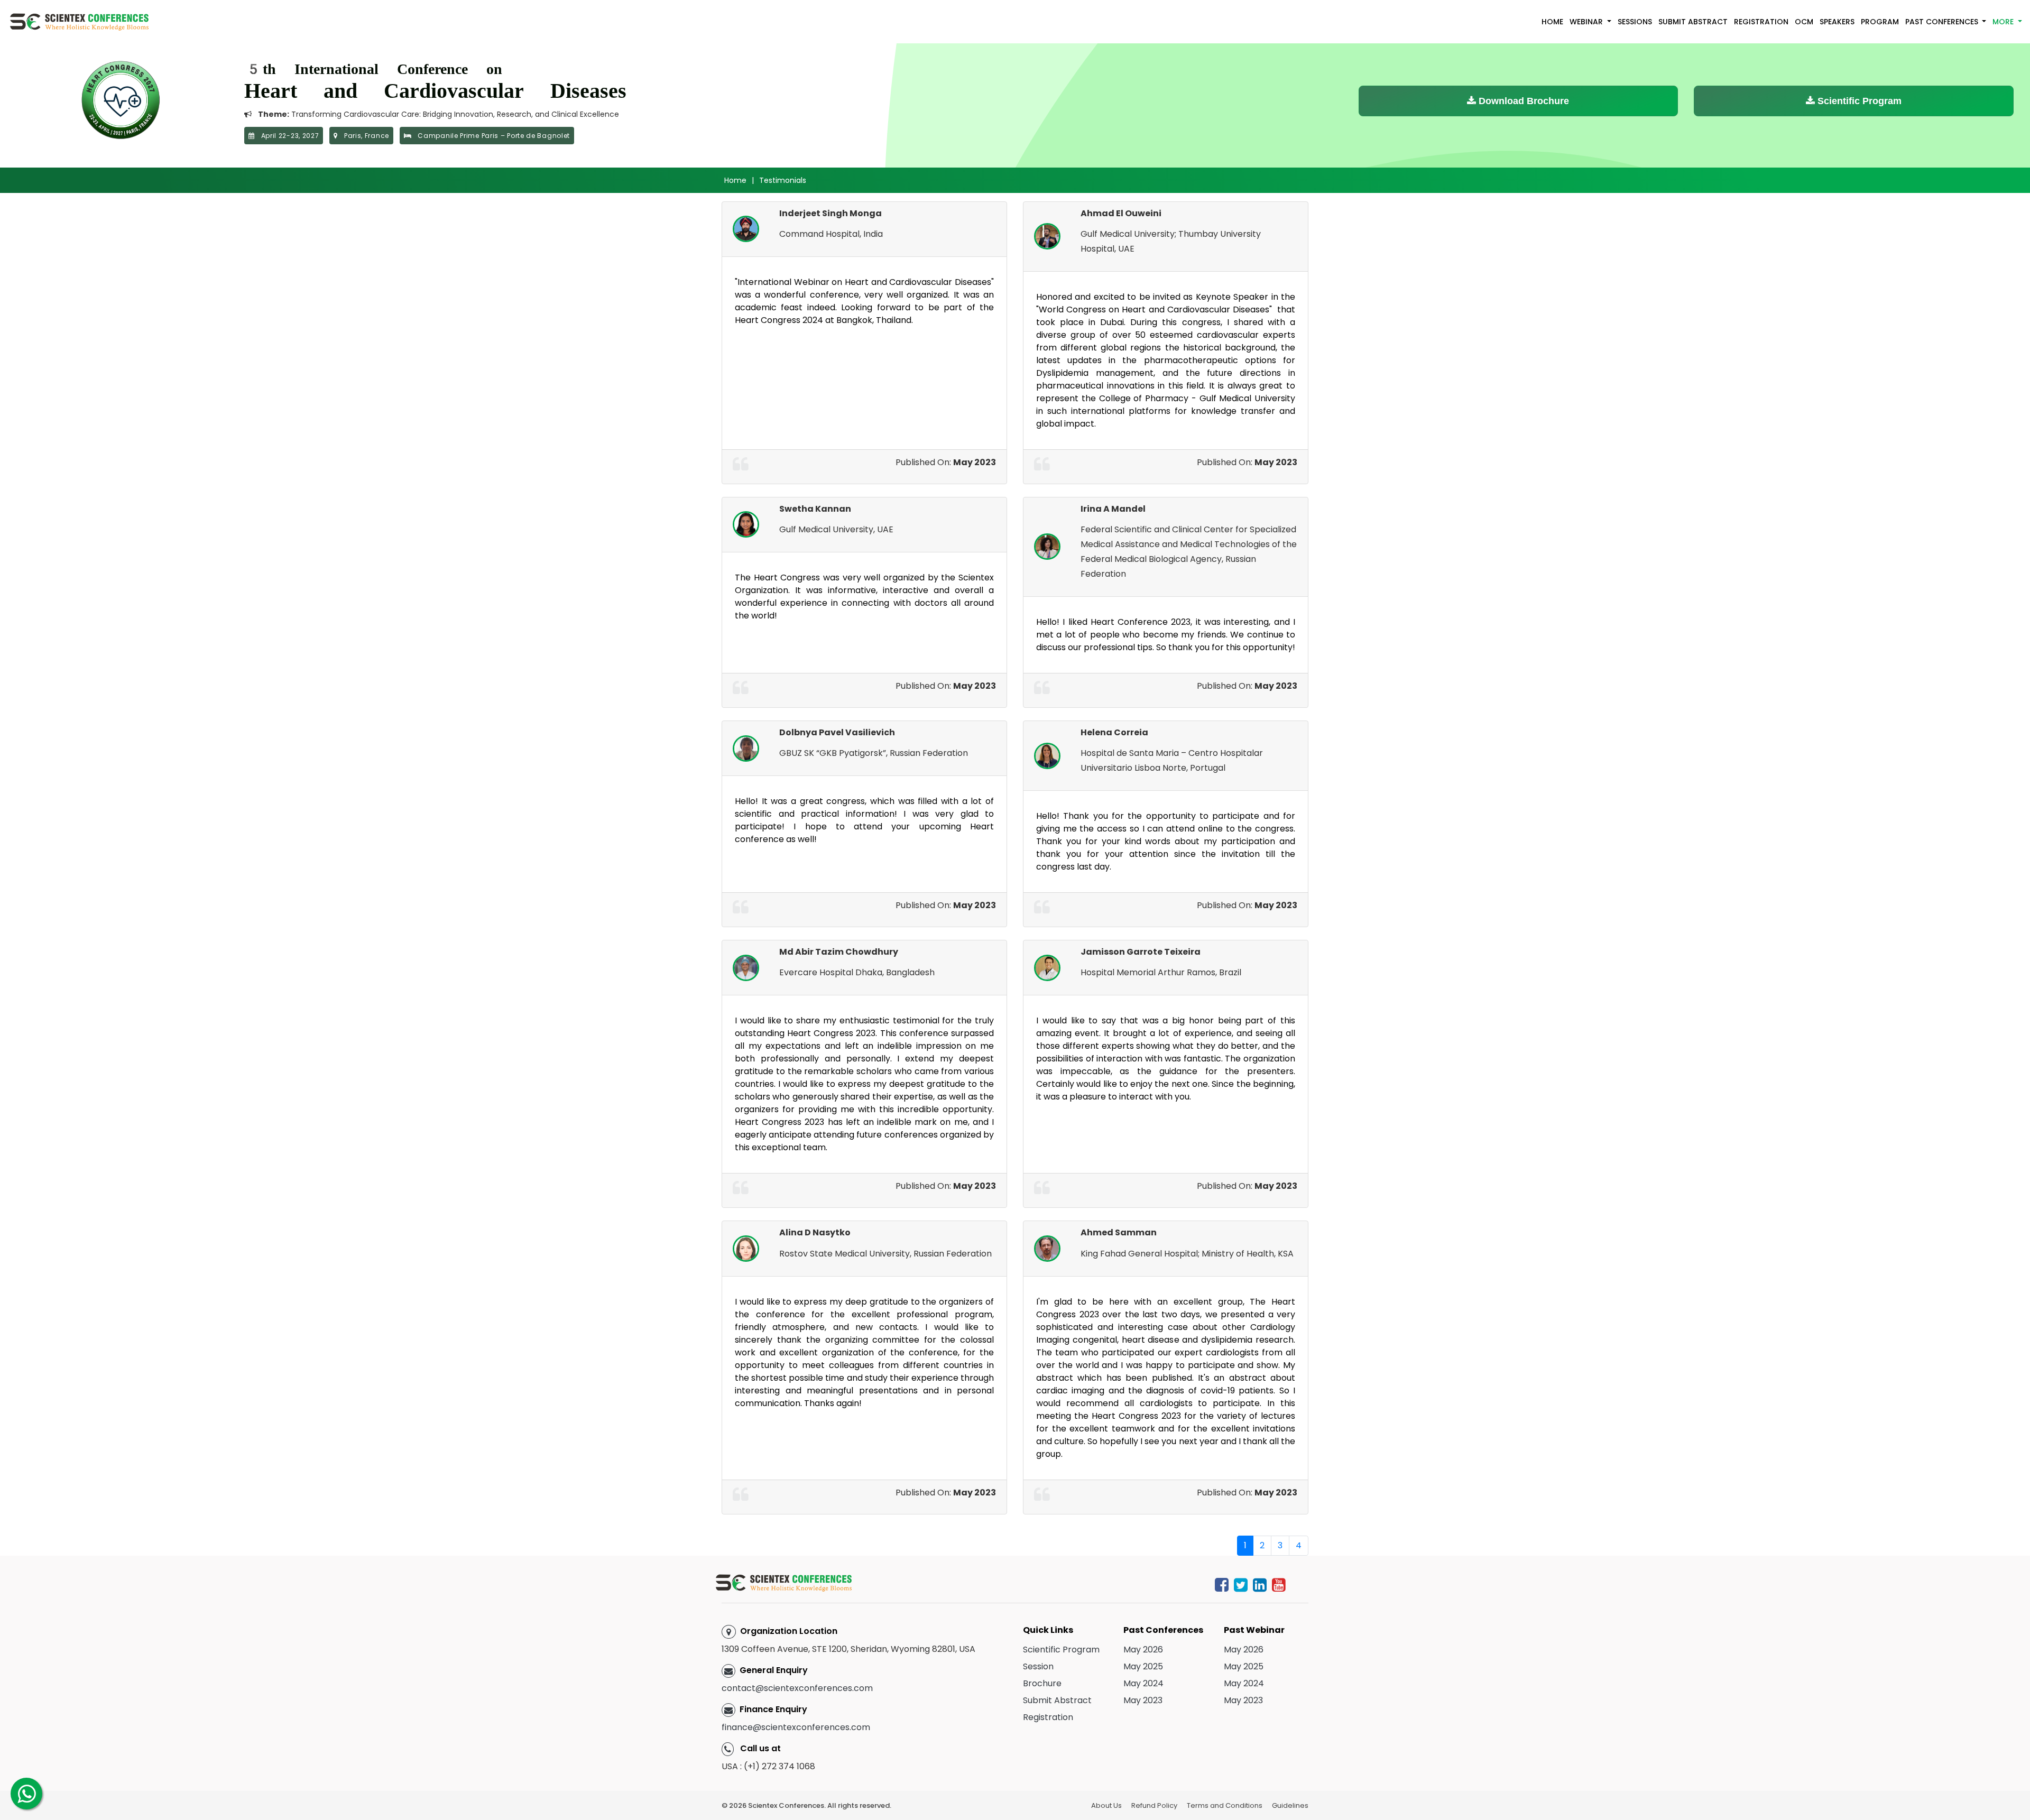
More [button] (2004, 22)
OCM (1804, 22)
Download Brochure (1522, 101)
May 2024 (1143, 1683)
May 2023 (1143, 1700)
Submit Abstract (1693, 22)
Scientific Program (1858, 101)
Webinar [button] (1587, 22)
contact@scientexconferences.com (797, 1688)
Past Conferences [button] (1943, 22)
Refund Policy (1154, 1805)
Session (1038, 1666)
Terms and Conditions (1225, 1805)
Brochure (1042, 1683)
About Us (1106, 1805)
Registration (1761, 22)
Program (1880, 22)
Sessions (1635, 22)
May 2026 (1143, 1650)
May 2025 (1143, 1666)
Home (1552, 22)
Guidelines (1290, 1805)
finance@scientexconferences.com (796, 1727)
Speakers (1837, 22)
